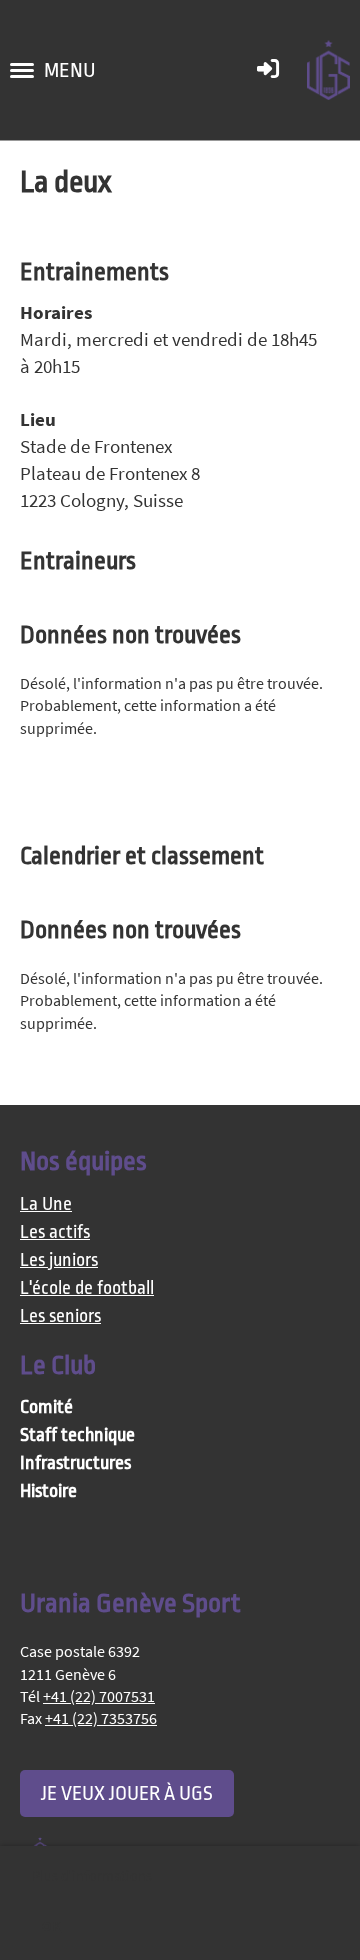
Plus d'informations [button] (92, 1876)
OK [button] (51, 1926)
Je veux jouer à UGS (127, 1793)
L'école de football (87, 1288)
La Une (46, 1204)
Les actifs (55, 1232)
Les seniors (60, 1316)
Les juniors (59, 1260)
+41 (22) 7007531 (99, 1696)
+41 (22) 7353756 (101, 1718)
